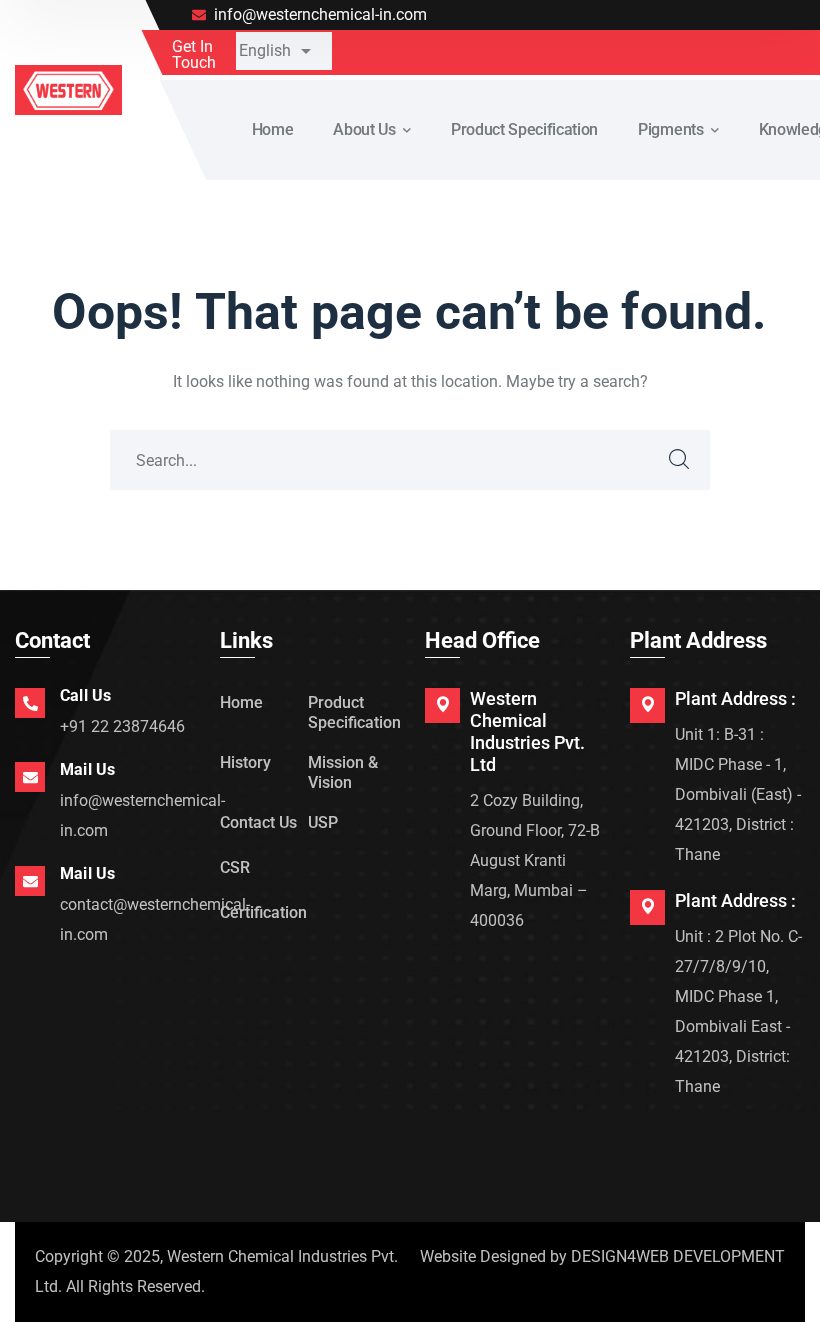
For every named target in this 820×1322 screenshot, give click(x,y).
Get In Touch (194, 54)
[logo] (68, 88)
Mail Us (87, 769)
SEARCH (680, 460)
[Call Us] (30, 703)
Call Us (85, 695)
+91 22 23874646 (122, 726)
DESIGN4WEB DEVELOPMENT (678, 1256)
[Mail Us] (30, 777)
